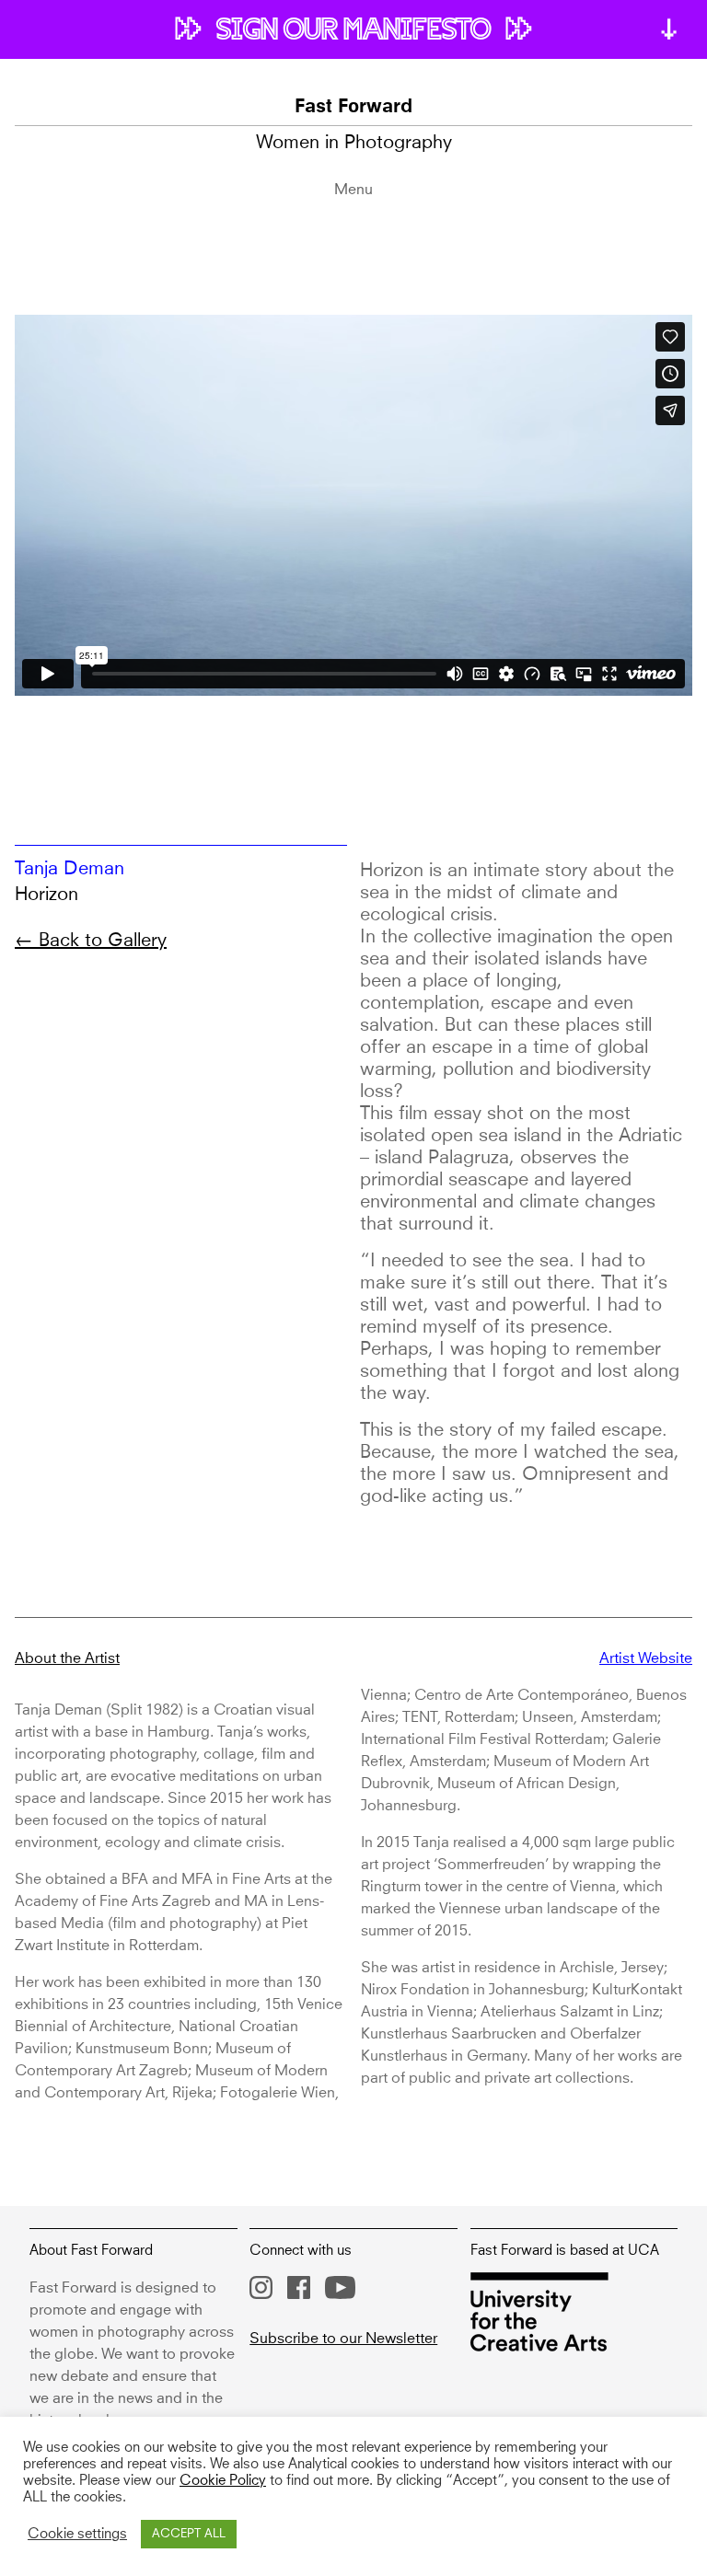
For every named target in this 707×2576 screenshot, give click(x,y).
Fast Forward (353, 108)
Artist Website (646, 1658)
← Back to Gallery (91, 941)
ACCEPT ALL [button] (189, 2534)
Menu (353, 190)
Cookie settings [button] (77, 2535)
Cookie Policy (223, 2481)
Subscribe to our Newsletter (343, 2339)
